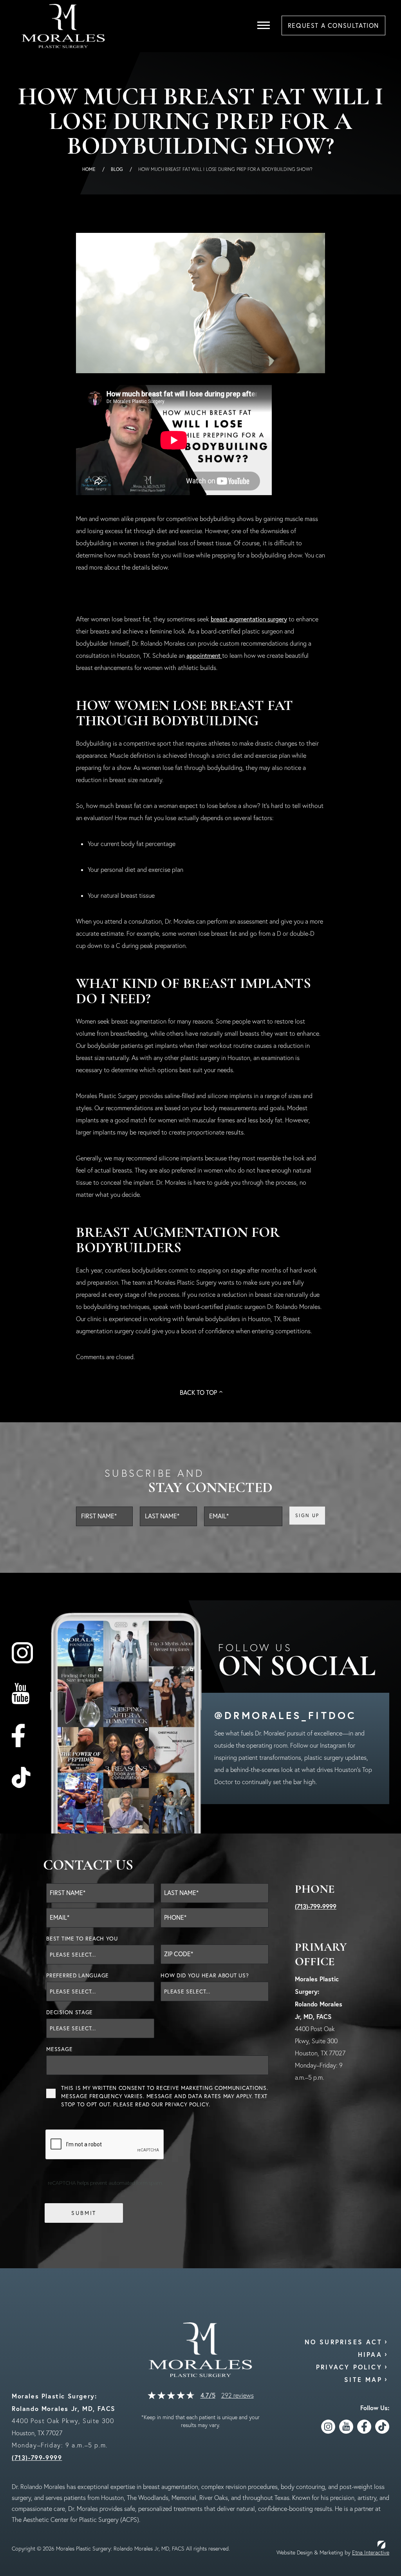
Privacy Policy (187, 2104)
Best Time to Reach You (82, 1939)
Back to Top (198, 1392)
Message (59, 2049)
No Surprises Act (343, 2342)
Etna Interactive (371, 2552)
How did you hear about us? (205, 1975)
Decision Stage (70, 2012)
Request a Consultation (333, 25)
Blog (117, 169)
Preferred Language (78, 1975)
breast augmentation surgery (249, 619)
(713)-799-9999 (316, 1906)
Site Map (363, 2379)
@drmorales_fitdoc (285, 1715)
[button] (264, 25)
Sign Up (307, 1515)
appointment (204, 655)
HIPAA (370, 2354)
